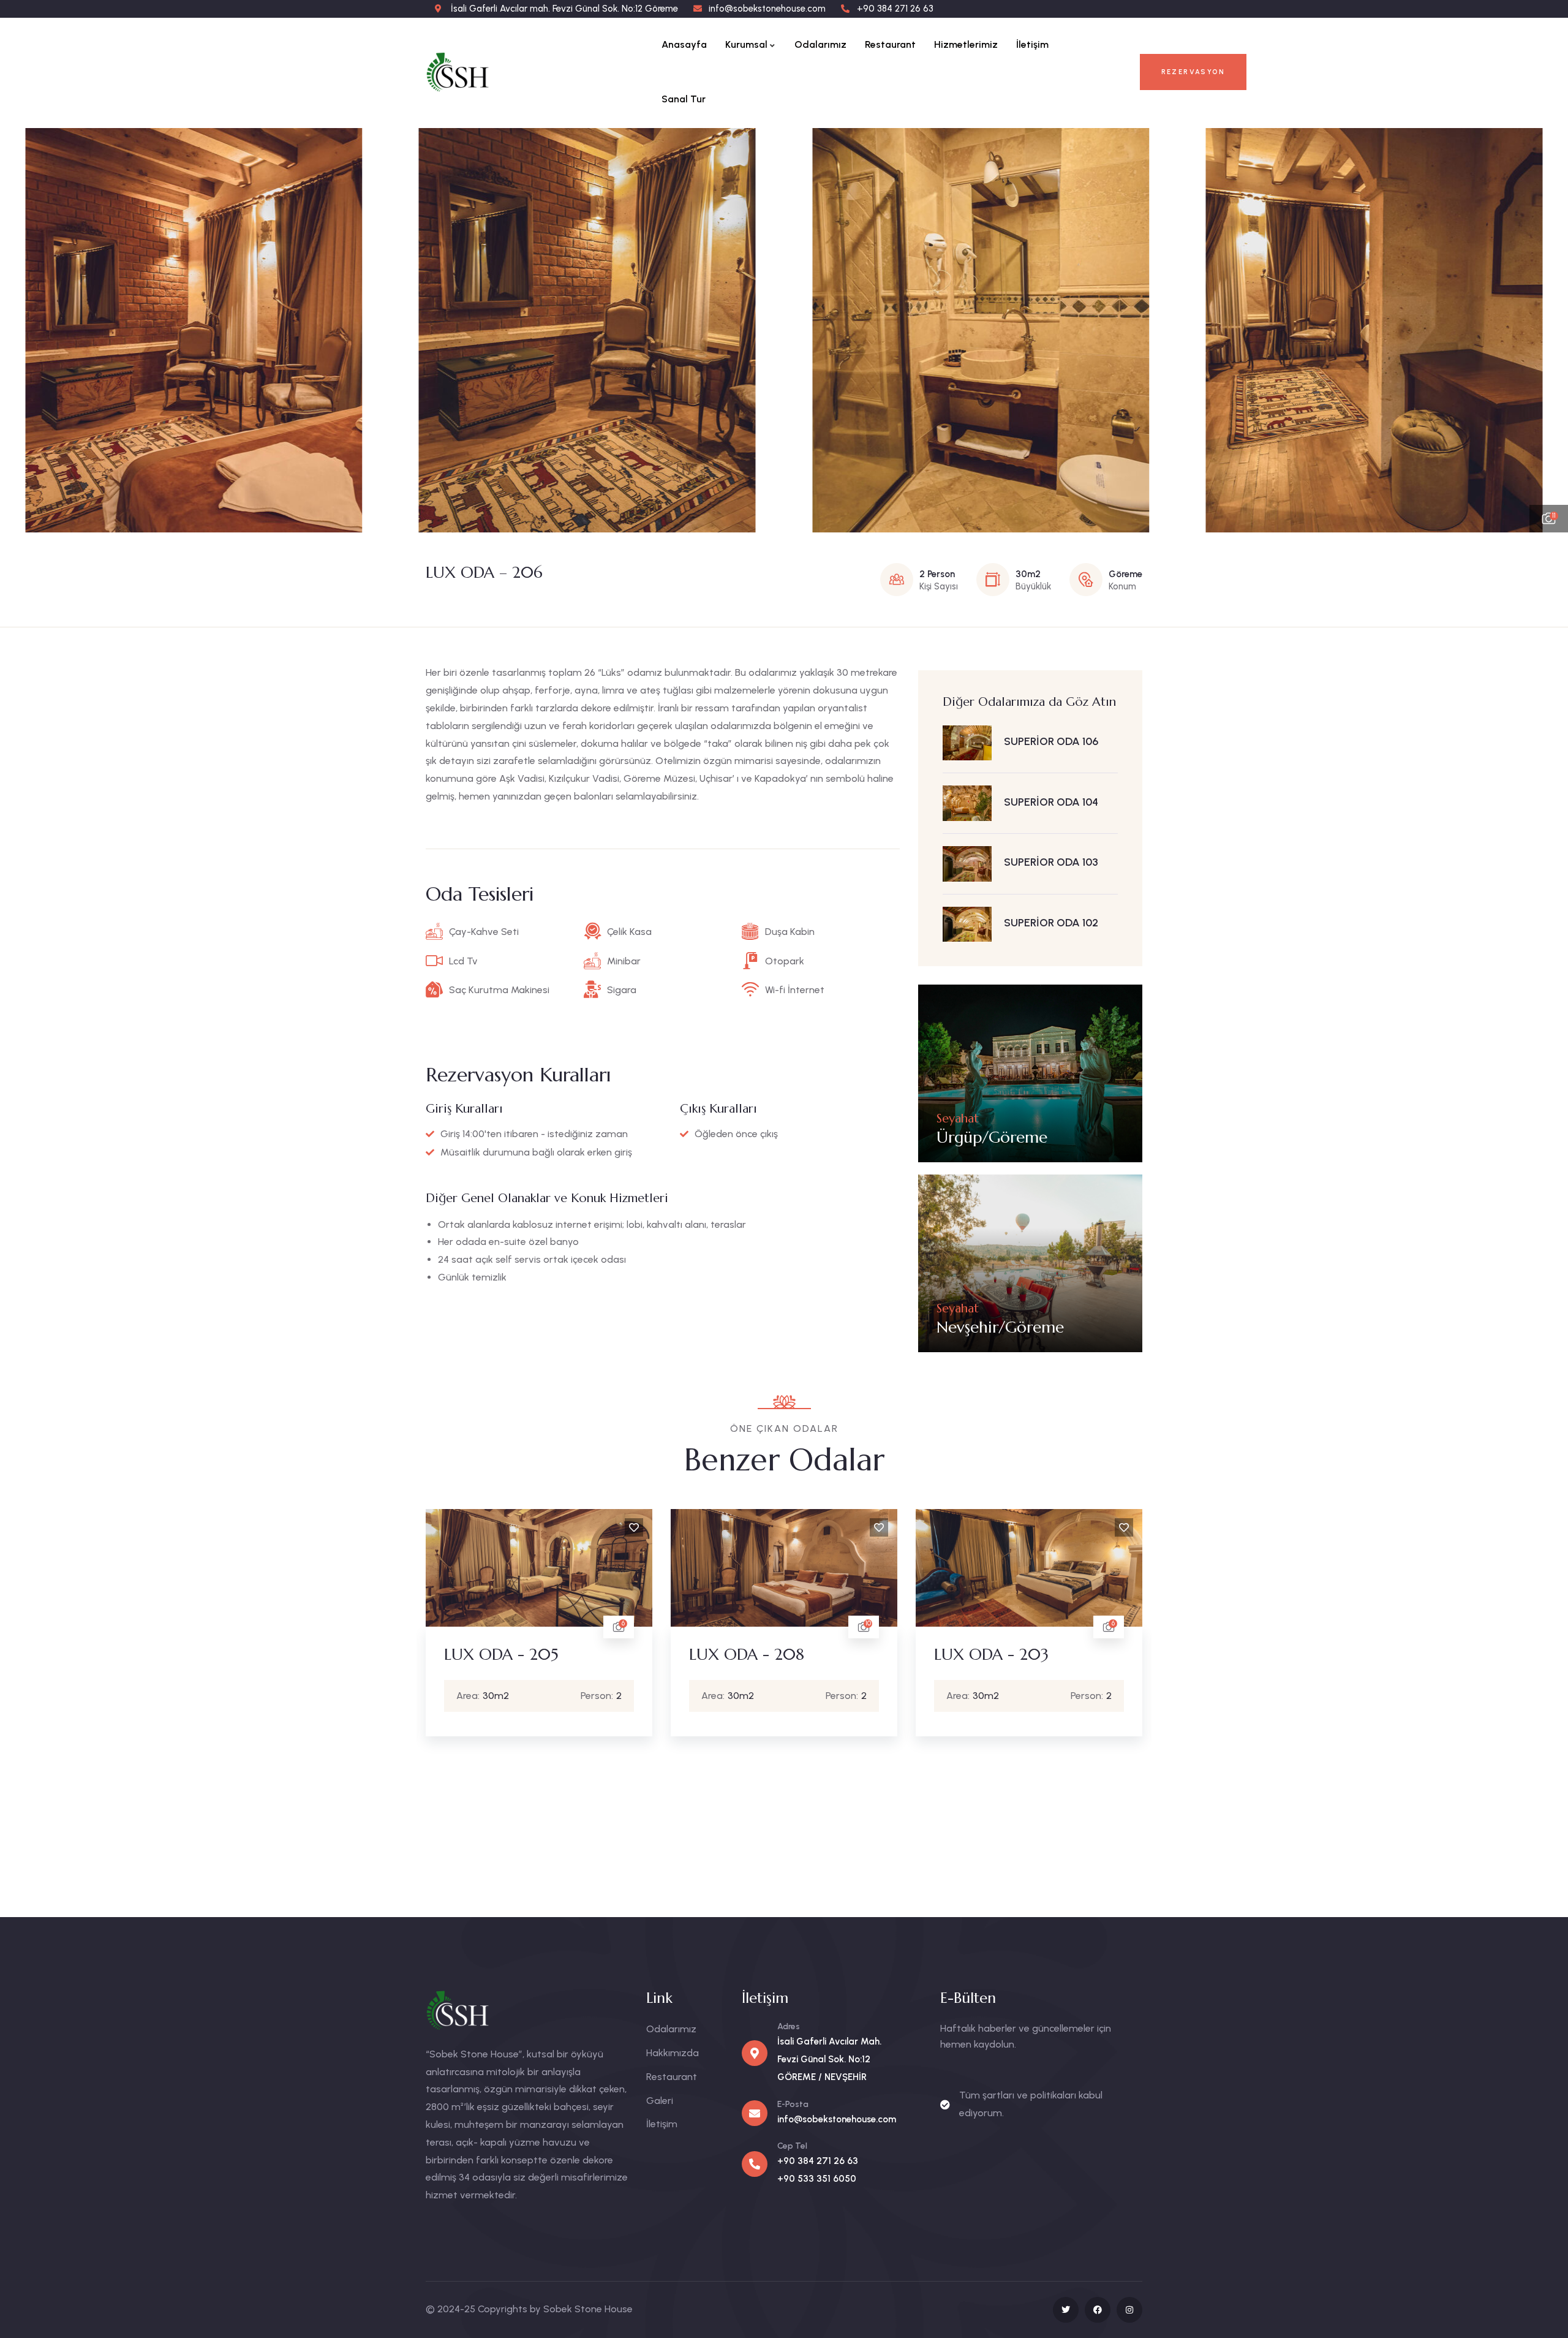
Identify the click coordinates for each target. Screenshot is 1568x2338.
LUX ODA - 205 (501, 1654)
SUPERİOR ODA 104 (1051, 802)
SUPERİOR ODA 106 (1051, 741)
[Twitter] (1066, 2310)
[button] (1547, 330)
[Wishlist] (634, 1527)
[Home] (470, 72)
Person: (597, 1696)
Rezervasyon (1193, 72)
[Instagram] (1129, 2310)
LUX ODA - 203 (991, 1654)
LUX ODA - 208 (747, 1654)
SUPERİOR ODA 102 (1051, 923)
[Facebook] (1098, 2310)
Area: (468, 1696)
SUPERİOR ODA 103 (1051, 862)
